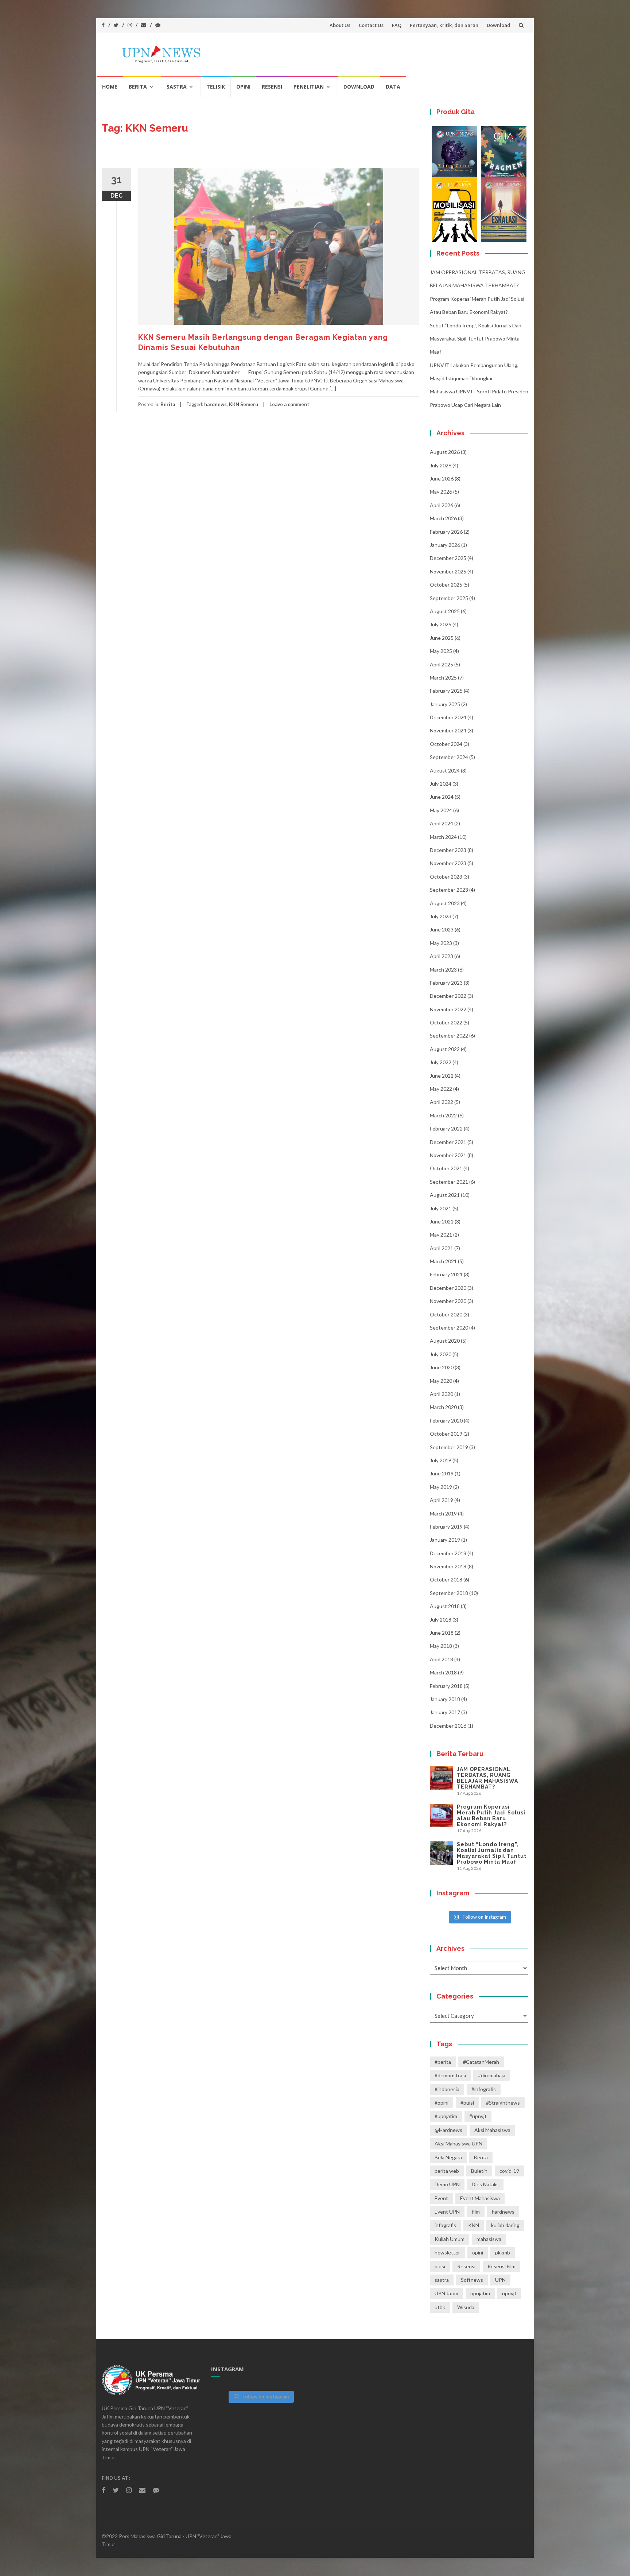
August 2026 (445, 452)
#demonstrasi (450, 2075)
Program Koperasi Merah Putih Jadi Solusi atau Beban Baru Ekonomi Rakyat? (491, 1816)
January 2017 (445, 1712)
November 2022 (448, 1009)
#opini (442, 2103)
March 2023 (443, 970)
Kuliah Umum (450, 2239)
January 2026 (445, 545)
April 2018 (442, 1659)
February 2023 (446, 983)
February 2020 (446, 1421)
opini (478, 2252)
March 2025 (443, 678)
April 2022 (442, 1102)
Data (393, 87)
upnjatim (480, 2293)
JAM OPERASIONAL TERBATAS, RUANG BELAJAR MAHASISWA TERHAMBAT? (487, 1778)
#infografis (484, 2089)
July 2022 (441, 1062)
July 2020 (441, 1354)
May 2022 (441, 1089)
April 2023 (442, 956)
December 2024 (448, 717)
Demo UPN (447, 2184)
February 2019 (446, 1527)
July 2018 (441, 1620)
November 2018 (448, 1566)
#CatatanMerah (481, 2062)
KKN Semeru (244, 404)
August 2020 (445, 1341)
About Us (340, 25)
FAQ (397, 25)
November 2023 (448, 863)
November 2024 (448, 730)
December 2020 (448, 1288)
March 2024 (443, 837)
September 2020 (449, 1328)
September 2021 (449, 1182)
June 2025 (442, 638)
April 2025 (442, 664)
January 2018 (445, 1699)
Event (441, 2198)
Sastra (177, 87)
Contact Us (371, 25)
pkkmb (503, 2252)
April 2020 (442, 1394)
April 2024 (442, 823)
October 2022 (446, 1022)
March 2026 (443, 518)
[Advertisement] (260, 493)
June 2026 (442, 478)
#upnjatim (446, 2116)
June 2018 (442, 1633)
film (476, 2212)
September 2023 (449, 890)
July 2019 (441, 1460)
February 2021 (446, 1274)
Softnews (472, 2280)
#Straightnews (503, 2103)
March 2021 (443, 1261)
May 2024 (441, 810)
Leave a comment (289, 404)
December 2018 (448, 1553)
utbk (440, 2307)
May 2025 (441, 651)
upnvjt (509, 2293)
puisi (440, 2266)
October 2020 (446, 1314)
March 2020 (443, 1407)
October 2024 (446, 744)
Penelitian (309, 87)
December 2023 (448, 850)
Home (110, 87)
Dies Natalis (485, 2184)
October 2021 (446, 1168)
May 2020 (441, 1381)
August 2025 (445, 611)
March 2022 (443, 1115)
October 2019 (446, 1434)
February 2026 (446, 532)
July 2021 (441, 1208)
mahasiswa (489, 2239)
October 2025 (446, 585)
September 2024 (449, 757)
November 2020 (448, 1301)
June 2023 (442, 929)
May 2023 (441, 943)
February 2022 (446, 1129)
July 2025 (441, 624)
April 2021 (442, 1248)
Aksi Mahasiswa (492, 2130)
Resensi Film (501, 2266)
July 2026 (441, 465)
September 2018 (449, 1593)
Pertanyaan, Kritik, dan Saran (444, 25)
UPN (500, 2280)
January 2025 (445, 704)
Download (499, 25)
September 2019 (449, 1447)
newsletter (447, 2252)
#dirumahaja (492, 2075)
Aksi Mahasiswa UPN (458, 2143)
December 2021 (448, 1142)
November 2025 (448, 571)
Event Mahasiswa (480, 2198)
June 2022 (442, 1076)
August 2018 (445, 1606)
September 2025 (449, 598)
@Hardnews (448, 2130)
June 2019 (442, 1473)
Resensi (272, 87)
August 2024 (445, 771)
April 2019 (442, 1500)
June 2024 (442, 797)
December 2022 (448, 996)
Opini (243, 87)
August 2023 (445, 903)
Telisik (216, 87)
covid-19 (509, 2171)
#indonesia (447, 2089)
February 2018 (446, 1686)
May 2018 (441, 1646)
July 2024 (441, 784)
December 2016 (448, 1726)
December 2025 (448, 558)
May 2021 (441, 1235)
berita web (447, 2171)
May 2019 (441, 1487)
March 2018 (443, 1672)
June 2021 (442, 1221)
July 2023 (441, 916)
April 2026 (442, 505)
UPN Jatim (446, 2293)
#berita (443, 2062)
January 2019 (445, 1540)
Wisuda (466, 2307)
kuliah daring (505, 2225)
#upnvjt (478, 2116)
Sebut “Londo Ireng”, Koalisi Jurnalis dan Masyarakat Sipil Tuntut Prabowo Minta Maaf (476, 339)
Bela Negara (448, 2157)
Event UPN (447, 2212)
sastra (442, 2280)
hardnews (215, 404)
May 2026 (441, 492)
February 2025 (446, 691)
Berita (138, 87)
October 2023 (446, 877)
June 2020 (442, 1367)
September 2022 (449, 1036)
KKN (474, 2225)
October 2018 (446, 1579)
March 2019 (443, 1513)
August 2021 (445, 1195)
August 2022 (445, 1049)
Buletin (479, 2171)
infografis (445, 2225)
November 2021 (448, 1155)
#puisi (467, 2103)
